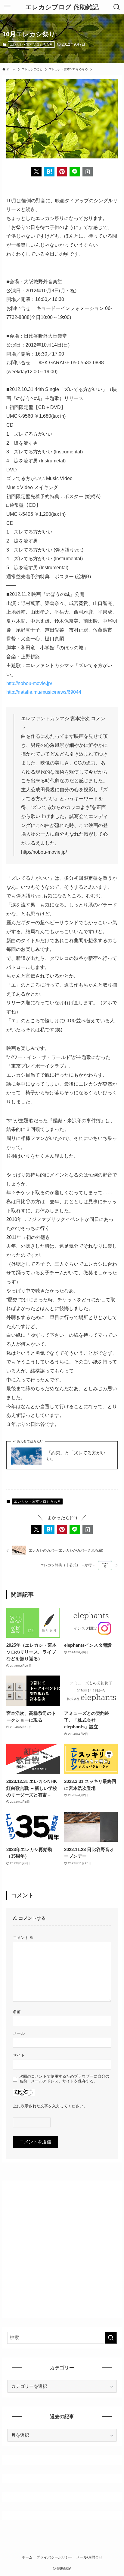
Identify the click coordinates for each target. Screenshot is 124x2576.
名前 (17, 2012)
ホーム (27, 2557)
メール (19, 2033)
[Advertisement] (62, 2247)
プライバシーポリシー (54, 2557)
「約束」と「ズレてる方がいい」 (76, 1456)
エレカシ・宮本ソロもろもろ (31, 44)
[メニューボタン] (7, 7)
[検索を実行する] (111, 2338)
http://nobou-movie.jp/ (29, 683)
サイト (19, 2055)
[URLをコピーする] (88, 172)
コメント (23, 1938)
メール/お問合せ (89, 2557)
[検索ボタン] (117, 7)
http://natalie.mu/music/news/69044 (44, 692)
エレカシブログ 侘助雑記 (62, 7)
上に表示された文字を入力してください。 (50, 2106)
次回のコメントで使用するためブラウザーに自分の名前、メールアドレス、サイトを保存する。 (64, 2079)
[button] (37, 172)
